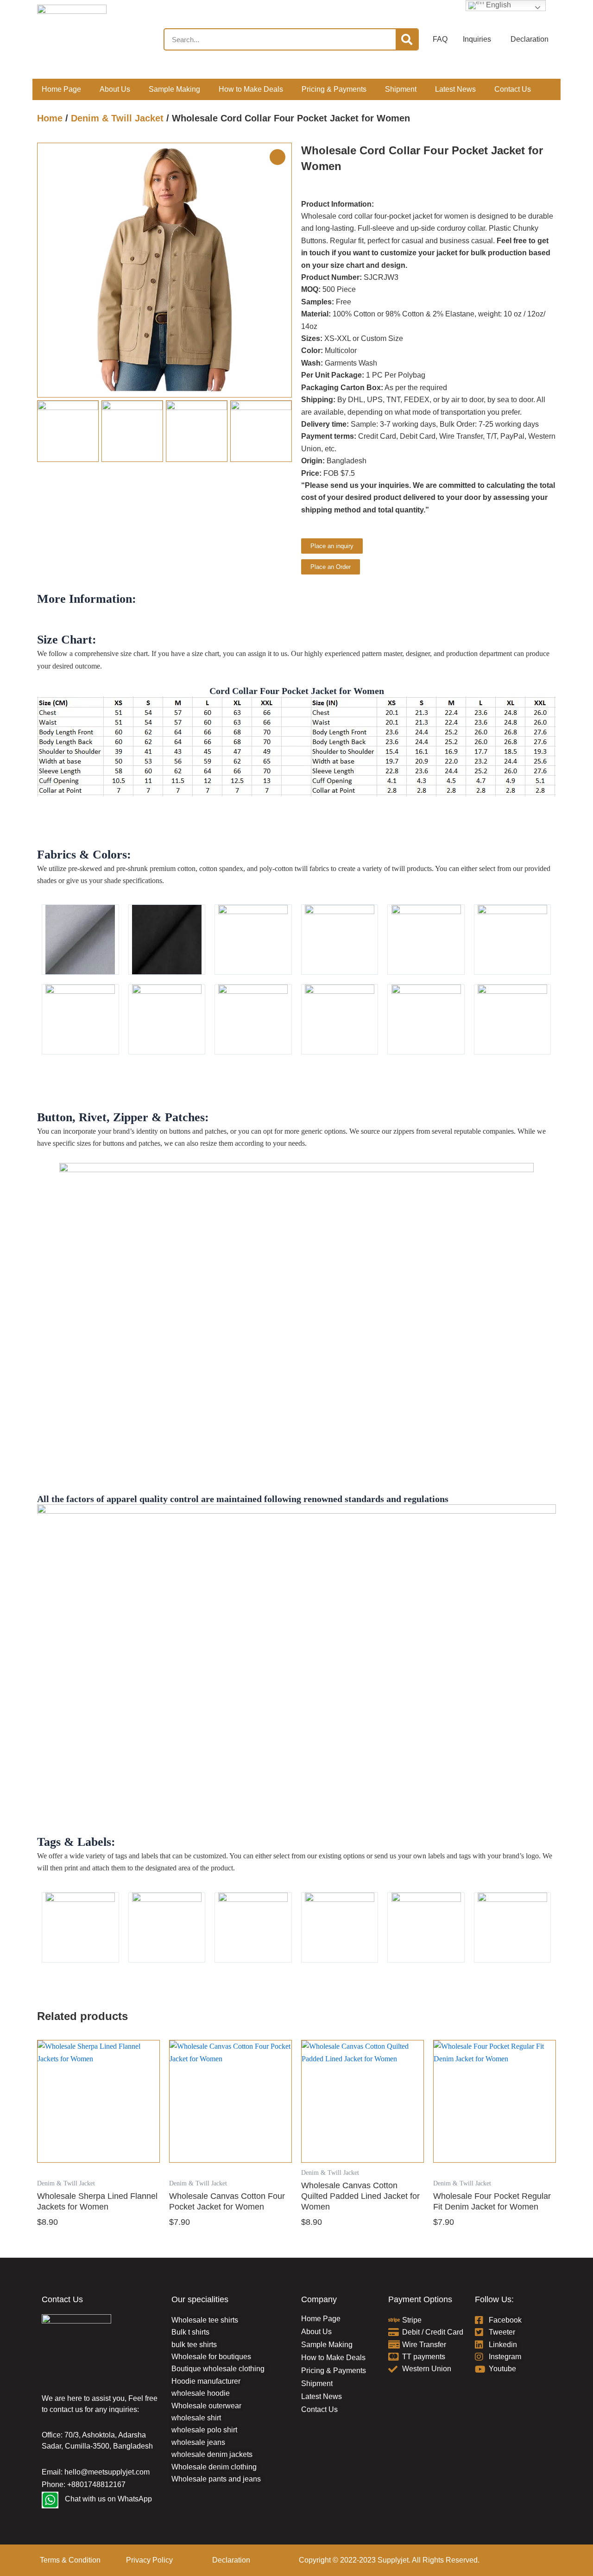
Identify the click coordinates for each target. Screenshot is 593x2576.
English (498, 5)
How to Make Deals (251, 89)
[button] (281, 270)
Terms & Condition (70, 2560)
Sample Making (174, 89)
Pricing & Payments (334, 89)
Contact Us (513, 89)
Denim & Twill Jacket (117, 118)
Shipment (401, 89)
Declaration (231, 2560)
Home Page (61, 89)
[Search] (407, 39)
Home (50, 118)
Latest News (455, 89)
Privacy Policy (149, 2560)
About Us (115, 89)
